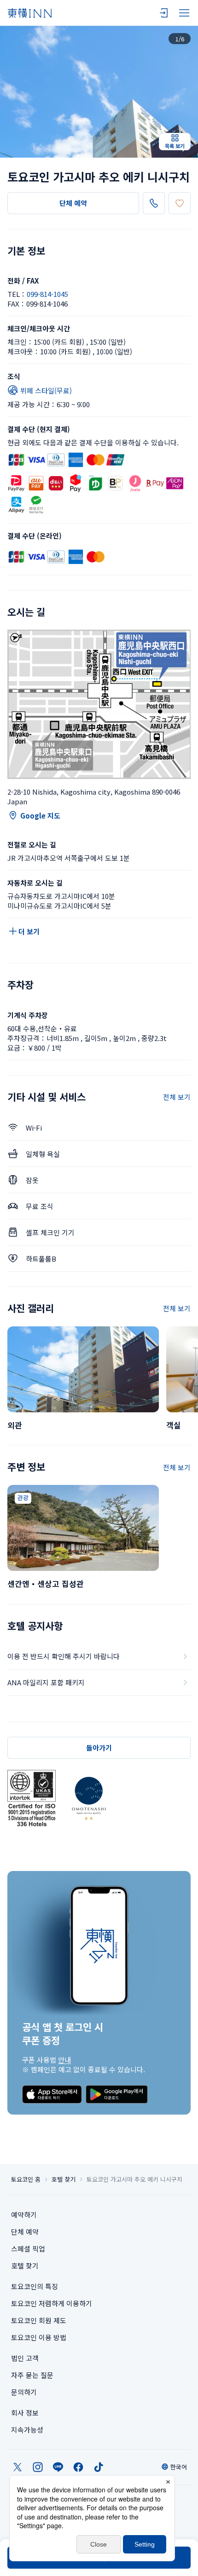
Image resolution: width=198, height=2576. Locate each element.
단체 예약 (73, 203)
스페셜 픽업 (28, 2249)
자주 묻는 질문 (32, 2375)
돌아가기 (99, 1748)
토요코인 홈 (26, 2179)
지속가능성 (27, 2430)
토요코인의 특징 (35, 2286)
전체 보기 (177, 1097)
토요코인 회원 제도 (39, 2320)
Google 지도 (40, 816)
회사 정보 (25, 2413)
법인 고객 (25, 2358)
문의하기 (24, 2392)
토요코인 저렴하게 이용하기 (52, 2303)
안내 (64, 2060)
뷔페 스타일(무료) (46, 390)
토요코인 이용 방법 (39, 2337)
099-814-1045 (47, 294)
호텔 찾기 (64, 2179)
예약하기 (24, 2215)
